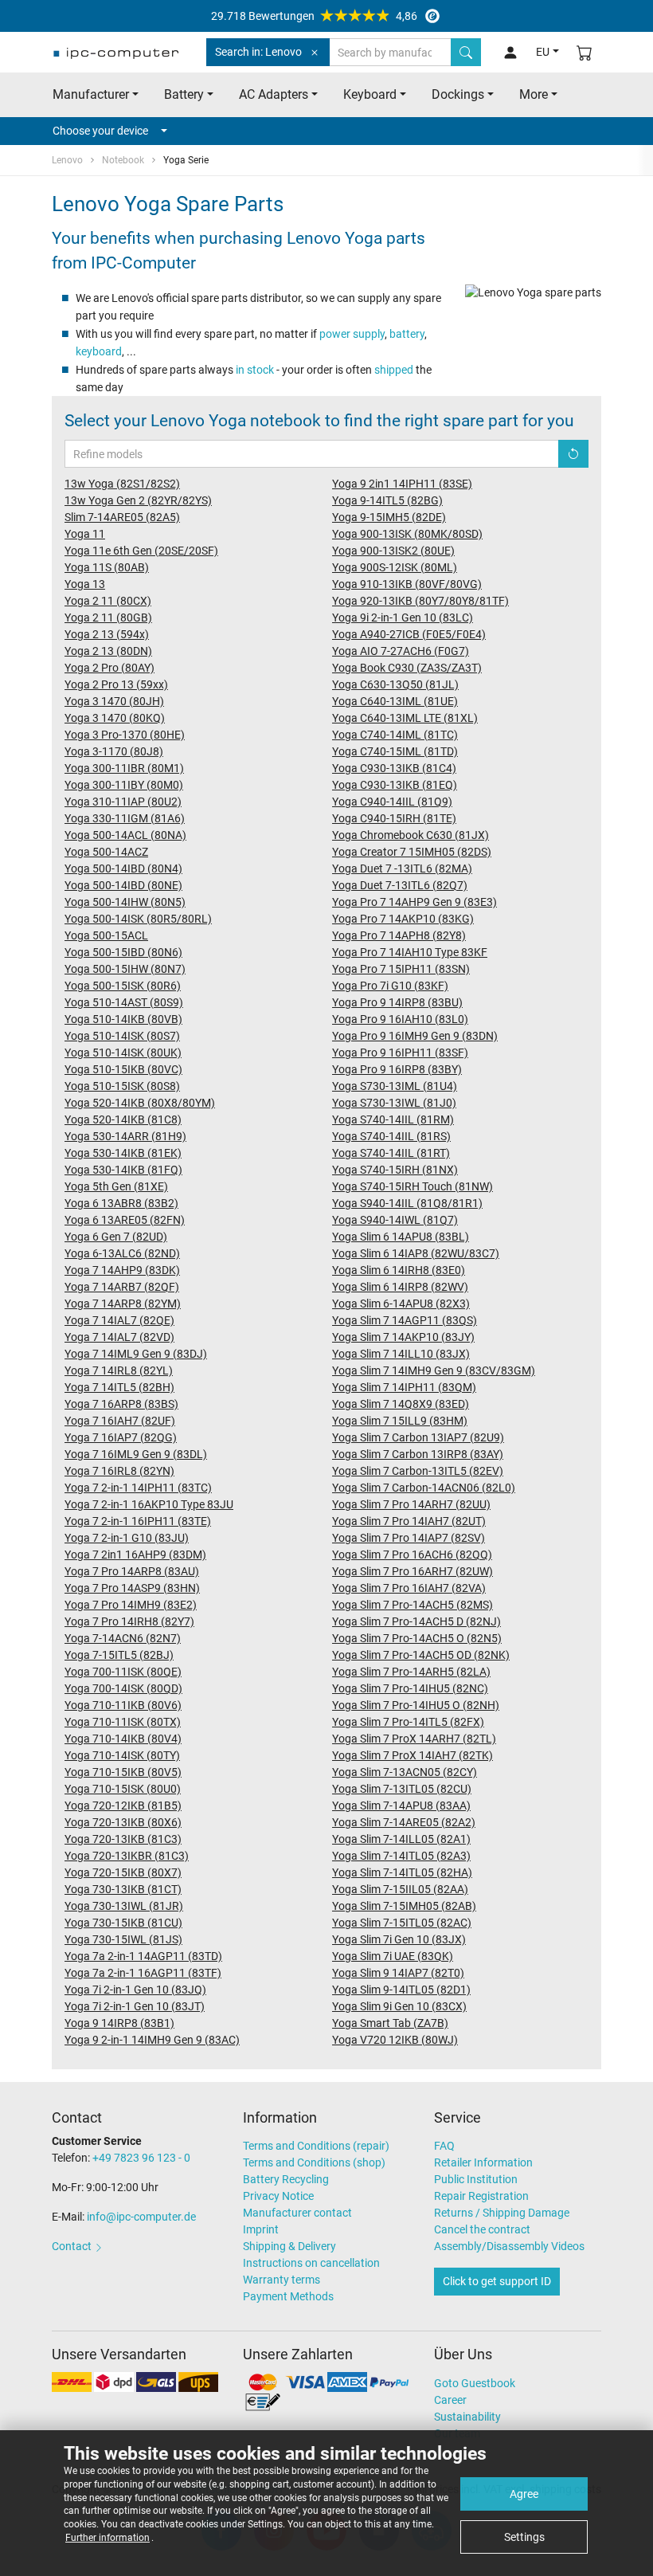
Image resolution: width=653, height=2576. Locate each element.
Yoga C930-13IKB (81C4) (394, 768)
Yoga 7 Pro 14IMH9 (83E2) (131, 1605)
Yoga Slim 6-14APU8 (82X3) (401, 1304)
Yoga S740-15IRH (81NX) (395, 1170)
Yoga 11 (85, 534)
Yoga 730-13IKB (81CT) (123, 1889)
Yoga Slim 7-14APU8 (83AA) (401, 1806)
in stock (255, 370)
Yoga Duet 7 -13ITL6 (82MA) (402, 868)
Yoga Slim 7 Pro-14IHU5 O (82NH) (416, 1705)
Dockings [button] (458, 94)
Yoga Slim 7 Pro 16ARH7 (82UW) (413, 1571)
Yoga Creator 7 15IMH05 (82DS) (412, 852)
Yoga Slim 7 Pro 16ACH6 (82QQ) (412, 1555)
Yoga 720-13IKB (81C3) (123, 1839)
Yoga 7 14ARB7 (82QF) (122, 1287)
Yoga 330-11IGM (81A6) (125, 818)
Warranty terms (282, 2280)
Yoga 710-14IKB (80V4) (123, 1739)
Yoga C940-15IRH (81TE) (394, 818)
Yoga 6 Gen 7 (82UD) (116, 1237)
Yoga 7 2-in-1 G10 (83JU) (127, 1538)
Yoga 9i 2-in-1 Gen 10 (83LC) (403, 618)
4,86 (314, 16)
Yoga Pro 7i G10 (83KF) (390, 986)
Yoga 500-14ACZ (106, 852)
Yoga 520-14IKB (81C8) (123, 1119)
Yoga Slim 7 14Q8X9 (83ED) (401, 1404)
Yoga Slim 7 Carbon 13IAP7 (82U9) (418, 1437)
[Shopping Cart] (585, 52)
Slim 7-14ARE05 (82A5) (122, 517)
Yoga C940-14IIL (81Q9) (392, 802)
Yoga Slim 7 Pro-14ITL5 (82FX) (408, 1722)
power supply (352, 334)
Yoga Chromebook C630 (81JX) (411, 835)
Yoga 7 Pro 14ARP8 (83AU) (132, 1571)
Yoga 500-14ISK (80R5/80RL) (138, 919)
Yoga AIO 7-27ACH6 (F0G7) (401, 651)
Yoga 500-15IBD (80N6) (123, 952)
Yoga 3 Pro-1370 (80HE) (125, 735)
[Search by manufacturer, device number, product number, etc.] (466, 52)
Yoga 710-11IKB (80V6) (123, 1705)
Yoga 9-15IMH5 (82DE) (389, 517)
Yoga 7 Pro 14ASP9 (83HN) (132, 1588)
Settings (524, 2537)
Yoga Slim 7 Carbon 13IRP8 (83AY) (418, 1454)
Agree (524, 2494)
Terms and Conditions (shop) (314, 2162)
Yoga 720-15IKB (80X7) (123, 1872)
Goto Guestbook (475, 2383)
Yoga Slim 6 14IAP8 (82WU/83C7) (416, 1253)
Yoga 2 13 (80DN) (108, 651)
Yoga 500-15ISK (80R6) (123, 986)
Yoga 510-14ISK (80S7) (122, 1036)
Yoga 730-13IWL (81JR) (124, 1906)
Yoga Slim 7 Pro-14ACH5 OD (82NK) (421, 1655)
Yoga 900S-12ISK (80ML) (395, 567)
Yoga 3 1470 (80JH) (114, 701)
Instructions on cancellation (311, 2263)
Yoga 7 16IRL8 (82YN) (119, 1471)
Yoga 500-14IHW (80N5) (125, 902)
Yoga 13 (85, 584)
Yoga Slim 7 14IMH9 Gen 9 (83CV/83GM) (434, 1370)
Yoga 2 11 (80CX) (108, 601)
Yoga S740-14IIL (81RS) (391, 1136)
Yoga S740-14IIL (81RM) (393, 1119)
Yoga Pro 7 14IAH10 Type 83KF (410, 952)
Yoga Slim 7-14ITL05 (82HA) (402, 1872)
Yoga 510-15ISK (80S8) (122, 1086)
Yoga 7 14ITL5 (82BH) (119, 1387)
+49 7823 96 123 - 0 (141, 2158)
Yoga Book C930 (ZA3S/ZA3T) (407, 668)
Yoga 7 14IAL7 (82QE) (119, 1320)
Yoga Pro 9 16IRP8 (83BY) (397, 1069)
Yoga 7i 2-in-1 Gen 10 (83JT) (135, 2006)
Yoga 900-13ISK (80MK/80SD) (407, 534)
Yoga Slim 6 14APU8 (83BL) (401, 1237)
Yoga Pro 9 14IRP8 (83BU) (397, 1002)
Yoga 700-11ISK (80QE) (123, 1672)
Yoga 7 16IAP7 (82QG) (121, 1437)
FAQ (444, 2146)
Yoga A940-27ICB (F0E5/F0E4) (409, 634)
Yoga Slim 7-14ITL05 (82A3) (401, 1856)
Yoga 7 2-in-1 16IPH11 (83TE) (138, 1521)
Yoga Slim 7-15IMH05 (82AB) (404, 1906)
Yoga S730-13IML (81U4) (395, 1086)
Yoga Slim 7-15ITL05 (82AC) (402, 1923)
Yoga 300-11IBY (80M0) (124, 785)
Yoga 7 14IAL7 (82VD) (119, 1337)
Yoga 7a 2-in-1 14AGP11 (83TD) (143, 1956)
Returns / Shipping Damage (502, 2213)
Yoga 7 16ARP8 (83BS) (121, 1404)
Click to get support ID (497, 2281)
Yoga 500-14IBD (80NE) (123, 885)
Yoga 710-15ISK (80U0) (123, 1789)
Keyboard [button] (370, 94)
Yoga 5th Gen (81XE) (116, 1186)
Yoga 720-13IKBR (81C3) (127, 1856)
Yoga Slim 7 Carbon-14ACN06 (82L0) (424, 1488)
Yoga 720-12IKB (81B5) (123, 1806)
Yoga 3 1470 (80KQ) (115, 718)
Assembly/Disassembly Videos (509, 2246)
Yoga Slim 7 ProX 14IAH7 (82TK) (413, 1755)
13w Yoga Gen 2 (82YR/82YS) (138, 500)
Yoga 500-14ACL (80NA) (125, 835)
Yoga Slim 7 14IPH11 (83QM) (404, 1387)
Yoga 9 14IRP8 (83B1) (119, 2023)
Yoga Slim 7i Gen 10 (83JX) (399, 1939)
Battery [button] (184, 94)
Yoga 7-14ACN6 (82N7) (123, 1638)
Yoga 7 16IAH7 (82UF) (120, 1421)
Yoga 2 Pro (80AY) (109, 668)
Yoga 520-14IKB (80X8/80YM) (140, 1103)
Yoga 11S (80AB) (107, 567)
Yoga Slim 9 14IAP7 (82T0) (398, 1973)
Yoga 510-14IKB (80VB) (123, 1019)
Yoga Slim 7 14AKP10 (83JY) (403, 1337)
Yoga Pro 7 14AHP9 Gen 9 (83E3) (414, 902)
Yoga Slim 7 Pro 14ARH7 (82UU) (411, 1504)
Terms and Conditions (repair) (316, 2146)
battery (407, 334)
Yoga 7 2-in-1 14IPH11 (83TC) (138, 1488)
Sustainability (467, 2417)
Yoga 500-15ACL (106, 935)
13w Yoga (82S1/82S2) (122, 484)
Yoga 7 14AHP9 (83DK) (122, 1270)
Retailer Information (483, 2162)
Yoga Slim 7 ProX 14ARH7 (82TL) (414, 1739)
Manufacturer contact (297, 2213)
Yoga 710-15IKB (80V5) (123, 1772)
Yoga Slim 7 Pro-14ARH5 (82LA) (411, 1672)
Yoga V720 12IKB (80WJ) (395, 2040)
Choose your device (100, 131)
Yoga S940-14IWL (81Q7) (395, 1220)
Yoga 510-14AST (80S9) (124, 1002)
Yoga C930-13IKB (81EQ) (395, 785)
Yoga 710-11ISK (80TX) (123, 1722)
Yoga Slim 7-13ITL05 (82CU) (402, 1789)
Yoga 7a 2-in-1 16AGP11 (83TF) (143, 1973)
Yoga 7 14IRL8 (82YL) (119, 1370)
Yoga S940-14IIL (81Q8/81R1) (407, 1203)
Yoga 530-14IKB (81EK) (123, 1153)
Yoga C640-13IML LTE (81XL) (405, 718)
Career (450, 2400)
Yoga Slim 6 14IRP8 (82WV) (400, 1287)
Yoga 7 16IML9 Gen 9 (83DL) (136, 1454)
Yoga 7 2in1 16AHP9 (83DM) (135, 1555)
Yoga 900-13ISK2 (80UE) (393, 551)
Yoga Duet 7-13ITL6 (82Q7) (400, 885)
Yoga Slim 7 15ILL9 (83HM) (400, 1421)
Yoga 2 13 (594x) (107, 634)
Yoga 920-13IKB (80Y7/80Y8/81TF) (420, 601)
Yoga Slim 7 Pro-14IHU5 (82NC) (410, 1688)
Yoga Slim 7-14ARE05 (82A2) (404, 1822)
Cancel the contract (482, 2229)
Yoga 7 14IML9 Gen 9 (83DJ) (136, 1354)
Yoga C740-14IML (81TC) (395, 735)
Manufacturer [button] (91, 94)
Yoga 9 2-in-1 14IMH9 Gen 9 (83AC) (152, 2040)
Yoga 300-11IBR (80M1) (124, 768)
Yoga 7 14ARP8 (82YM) (123, 1304)
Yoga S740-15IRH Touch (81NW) (413, 1186)
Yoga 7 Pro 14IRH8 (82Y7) (129, 1621)
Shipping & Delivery (289, 2246)
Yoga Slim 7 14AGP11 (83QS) (405, 1320)
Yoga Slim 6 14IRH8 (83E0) (399, 1270)
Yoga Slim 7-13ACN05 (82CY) (405, 1772)
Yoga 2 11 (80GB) (108, 618)
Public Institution (476, 2179)
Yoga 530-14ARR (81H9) (125, 1136)
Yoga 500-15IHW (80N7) (125, 969)
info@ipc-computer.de (141, 2217)
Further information (108, 2538)
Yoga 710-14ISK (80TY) (122, 1755)
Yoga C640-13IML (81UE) (395, 701)
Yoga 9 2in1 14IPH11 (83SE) (402, 484)
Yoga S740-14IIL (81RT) (391, 1153)
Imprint (261, 2229)
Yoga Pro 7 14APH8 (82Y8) (399, 935)
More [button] (534, 94)
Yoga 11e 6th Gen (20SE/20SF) (141, 551)
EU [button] (543, 52)
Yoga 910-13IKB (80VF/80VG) (407, 584)
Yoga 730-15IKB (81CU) (123, 1923)
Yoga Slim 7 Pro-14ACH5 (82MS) (413, 1605)
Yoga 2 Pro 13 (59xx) (116, 684)
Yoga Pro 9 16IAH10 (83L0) (400, 1019)
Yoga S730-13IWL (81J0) (394, 1103)
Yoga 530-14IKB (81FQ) (123, 1170)
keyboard (99, 351)
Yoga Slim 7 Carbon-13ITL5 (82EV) (418, 1471)
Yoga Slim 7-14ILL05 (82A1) (401, 1839)
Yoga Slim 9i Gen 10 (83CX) (399, 2006)
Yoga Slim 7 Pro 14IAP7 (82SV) (409, 1538)
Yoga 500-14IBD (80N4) (123, 868)
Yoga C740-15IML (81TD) (395, 751)
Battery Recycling (286, 2179)
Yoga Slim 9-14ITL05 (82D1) (401, 1990)
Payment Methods (288, 2296)
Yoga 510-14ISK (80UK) (123, 1053)
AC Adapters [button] (274, 94)
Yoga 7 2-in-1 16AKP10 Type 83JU (149, 1504)
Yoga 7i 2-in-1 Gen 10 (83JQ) (135, 1990)
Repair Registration (481, 2196)
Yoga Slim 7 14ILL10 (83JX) (401, 1354)
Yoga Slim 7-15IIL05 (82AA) (400, 1889)
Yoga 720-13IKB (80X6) (123, 1822)
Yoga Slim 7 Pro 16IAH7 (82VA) (409, 1588)
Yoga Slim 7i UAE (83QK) (393, 1956)
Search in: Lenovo (258, 52)
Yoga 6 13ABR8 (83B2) (121, 1203)
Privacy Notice (278, 2196)
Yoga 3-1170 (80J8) (114, 751)
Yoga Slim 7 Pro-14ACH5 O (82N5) (417, 1638)
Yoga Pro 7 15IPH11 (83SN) (401, 969)
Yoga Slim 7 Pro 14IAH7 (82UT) (409, 1521)
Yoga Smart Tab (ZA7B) (390, 2023)
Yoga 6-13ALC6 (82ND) (122, 1253)
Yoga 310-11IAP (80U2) (123, 802)
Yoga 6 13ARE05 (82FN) (125, 1220)
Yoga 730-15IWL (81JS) (123, 1939)
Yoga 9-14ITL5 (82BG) (387, 500)
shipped (394, 370)
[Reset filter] (573, 454)
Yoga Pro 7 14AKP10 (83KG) (403, 919)
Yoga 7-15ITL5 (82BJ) (119, 1655)
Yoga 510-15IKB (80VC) (123, 1069)
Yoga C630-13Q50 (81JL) (395, 684)
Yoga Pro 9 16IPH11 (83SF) (400, 1053)
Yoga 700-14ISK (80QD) (123, 1688)
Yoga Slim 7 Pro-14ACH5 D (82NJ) (416, 1621)
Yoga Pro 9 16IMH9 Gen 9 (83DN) (415, 1036)
